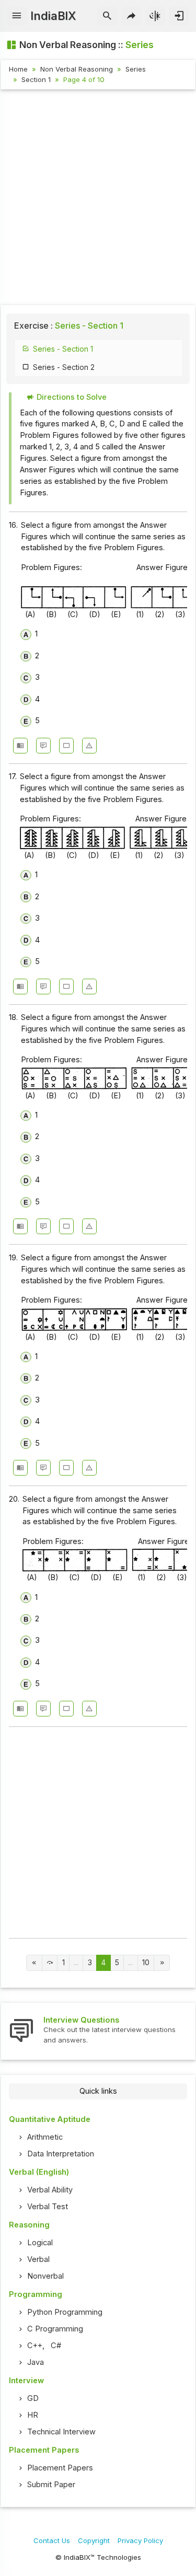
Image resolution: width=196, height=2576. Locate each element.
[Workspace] (66, 746)
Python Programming (65, 2312)
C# (56, 2346)
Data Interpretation (61, 2154)
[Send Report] (89, 746)
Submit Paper (51, 2485)
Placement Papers (60, 2468)
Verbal (38, 2259)
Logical (40, 2243)
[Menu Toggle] (17, 16)
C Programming (55, 2329)
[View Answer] (20, 746)
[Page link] (34, 1963)
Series (136, 69)
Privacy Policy (140, 2540)
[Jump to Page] (50, 1963)
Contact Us (52, 2540)
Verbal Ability (50, 2190)
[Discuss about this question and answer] (43, 746)
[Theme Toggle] (155, 16)
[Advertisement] (98, 199)
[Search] (107, 16)
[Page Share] (131, 16)
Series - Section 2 (64, 367)
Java (36, 2362)
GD (33, 2398)
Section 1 (36, 79)
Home (18, 69)
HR (33, 2415)
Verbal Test (48, 2207)
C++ (35, 2346)
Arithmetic (45, 2137)
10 (146, 1963)
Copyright (94, 2540)
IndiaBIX (53, 16)
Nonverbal (45, 2276)
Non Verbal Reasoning (77, 69)
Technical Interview (61, 2432)
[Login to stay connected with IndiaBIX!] (179, 16)
